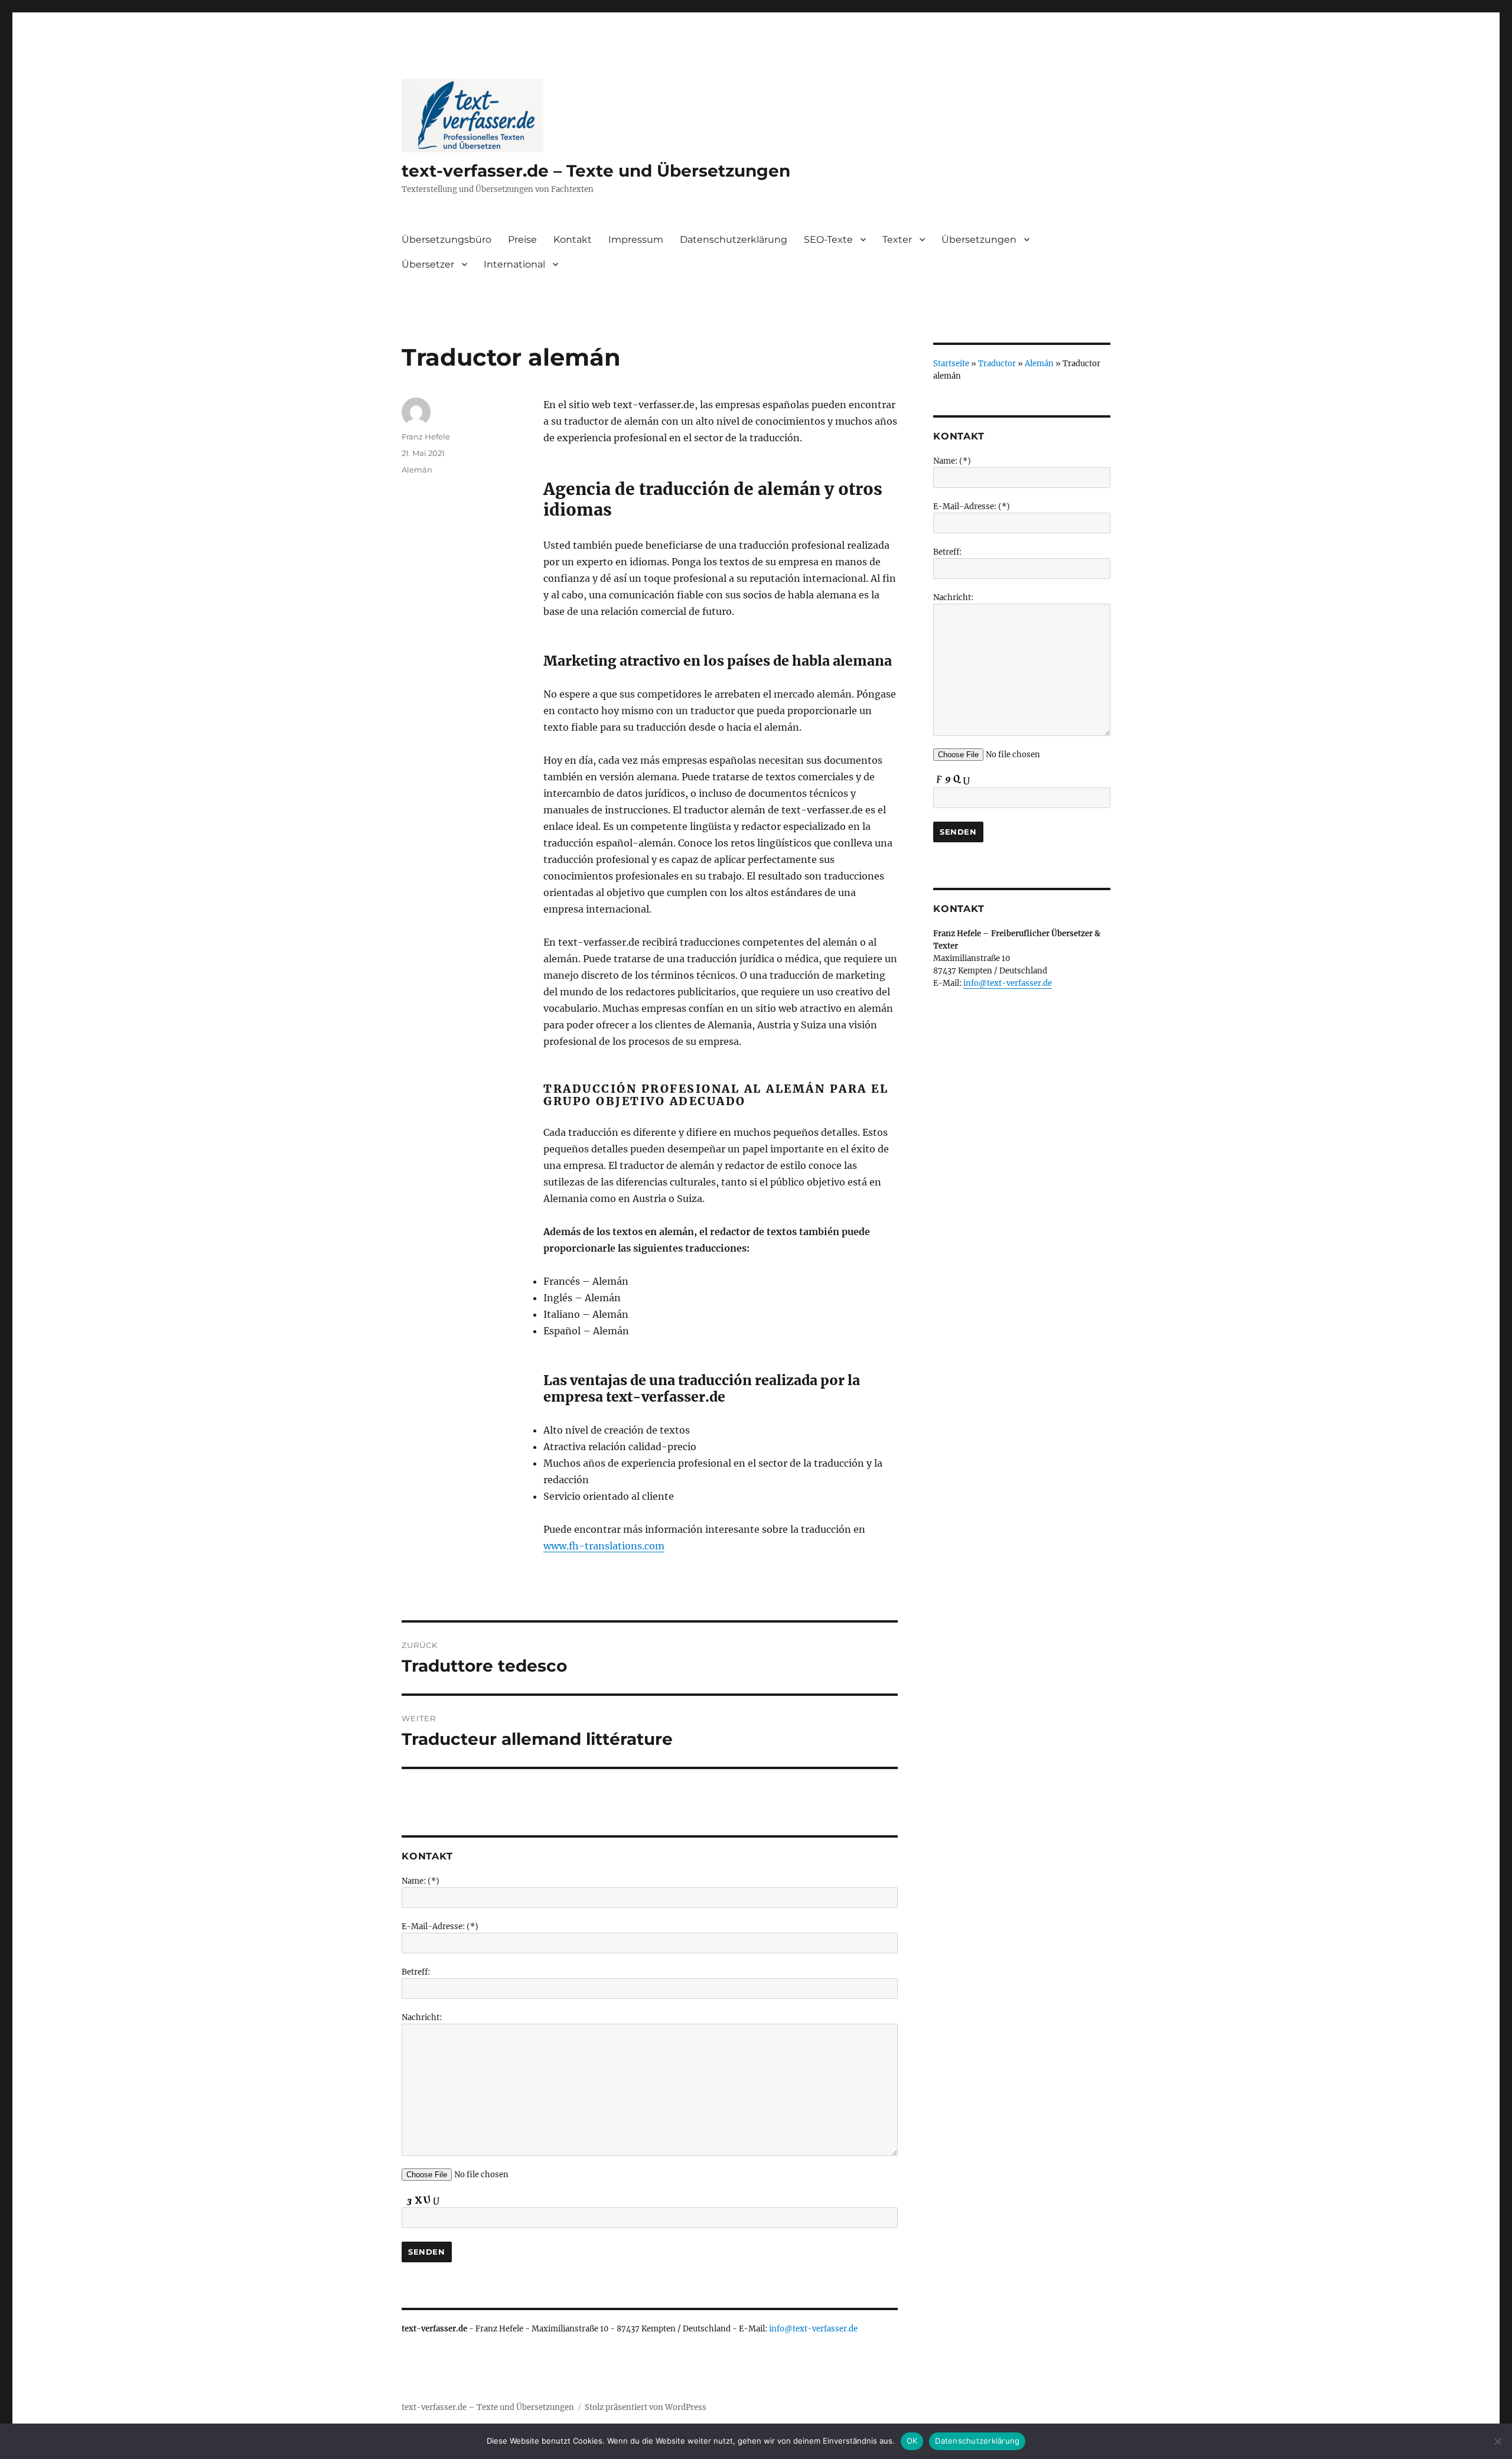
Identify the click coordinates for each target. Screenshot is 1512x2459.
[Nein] (1497, 2441)
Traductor (997, 364)
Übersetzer (428, 264)
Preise (522, 240)
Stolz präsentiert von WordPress (646, 2407)
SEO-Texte (828, 240)
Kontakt (573, 240)
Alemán (417, 470)
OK (912, 2441)
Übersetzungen (979, 240)
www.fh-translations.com (604, 1546)
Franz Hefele (426, 437)
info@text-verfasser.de (813, 2329)
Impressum (636, 240)
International (514, 264)
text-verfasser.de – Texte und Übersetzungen (596, 171)
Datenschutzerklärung (734, 240)
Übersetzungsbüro (447, 240)
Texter (897, 240)
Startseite (951, 364)
